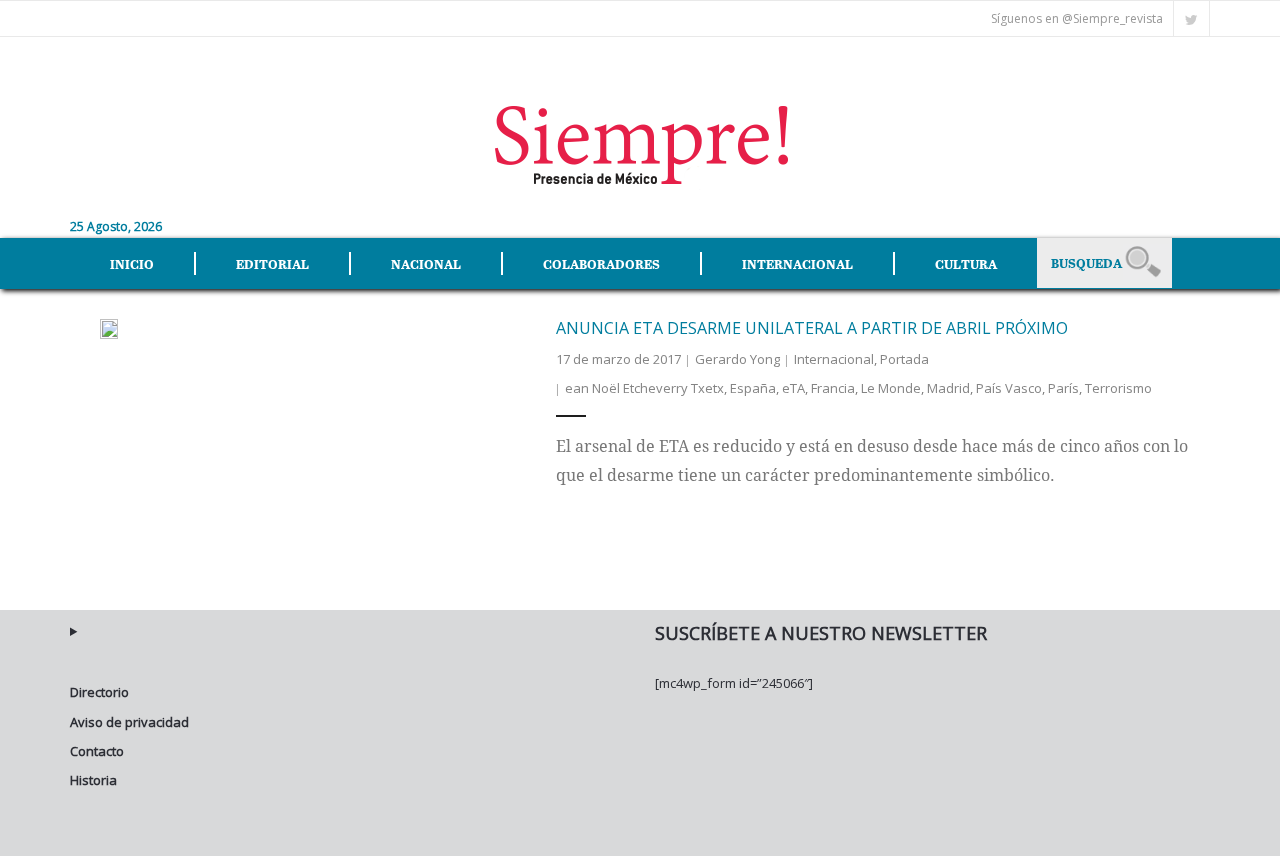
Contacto (97, 751)
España (753, 388)
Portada (904, 359)
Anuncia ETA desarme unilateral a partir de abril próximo (812, 328)
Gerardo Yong (737, 359)
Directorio (99, 692)
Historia (93, 780)
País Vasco (1009, 388)
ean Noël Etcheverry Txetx (644, 388)
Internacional (834, 359)
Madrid (948, 388)
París (1063, 388)
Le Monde (891, 388)
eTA (793, 388)
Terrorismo (1118, 388)
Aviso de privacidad (129, 722)
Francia (833, 388)
